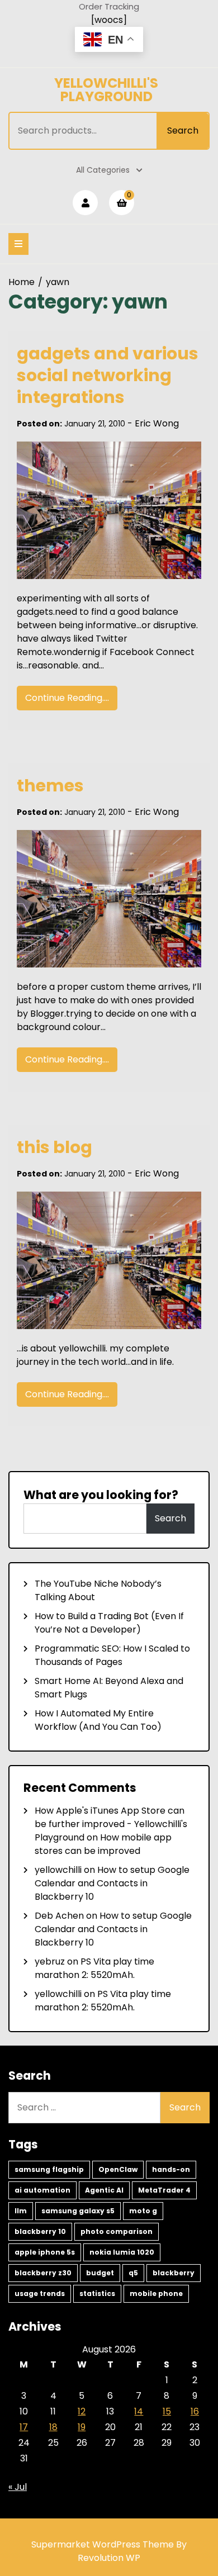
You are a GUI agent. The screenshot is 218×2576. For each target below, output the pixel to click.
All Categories (103, 170)
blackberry (174, 2273)
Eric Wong (157, 423)
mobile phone (156, 2293)
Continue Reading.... (67, 698)
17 (24, 2427)
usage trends (40, 2293)
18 (53, 2427)
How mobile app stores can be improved (103, 1844)
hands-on (171, 2169)
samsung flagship (49, 2169)
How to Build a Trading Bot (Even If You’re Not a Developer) (109, 1623)
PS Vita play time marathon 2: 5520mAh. (94, 1968)
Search (183, 131)
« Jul (18, 2487)
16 (195, 2411)
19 (82, 2427)
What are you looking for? (101, 1495)
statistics (97, 2293)
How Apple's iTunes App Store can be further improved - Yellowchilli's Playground (111, 1824)
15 (167, 2411)
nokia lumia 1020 (122, 2252)
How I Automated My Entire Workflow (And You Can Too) (98, 1720)
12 (82, 2411)
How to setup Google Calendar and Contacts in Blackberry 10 (112, 1883)
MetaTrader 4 (164, 2190)
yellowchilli (58, 1870)
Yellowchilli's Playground (106, 90)
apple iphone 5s (45, 2252)
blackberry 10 (40, 2231)
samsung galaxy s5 (78, 2211)
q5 (133, 2273)
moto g (143, 2211)
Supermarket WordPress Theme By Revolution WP (109, 2551)
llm (21, 2211)
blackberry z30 (43, 2273)
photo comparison (117, 2231)
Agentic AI (104, 2190)
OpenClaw (118, 2169)
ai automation (42, 2190)
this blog (54, 1147)
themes (50, 786)
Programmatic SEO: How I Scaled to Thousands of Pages (112, 1655)
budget (100, 2273)
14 (139, 2411)
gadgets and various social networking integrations (108, 375)
